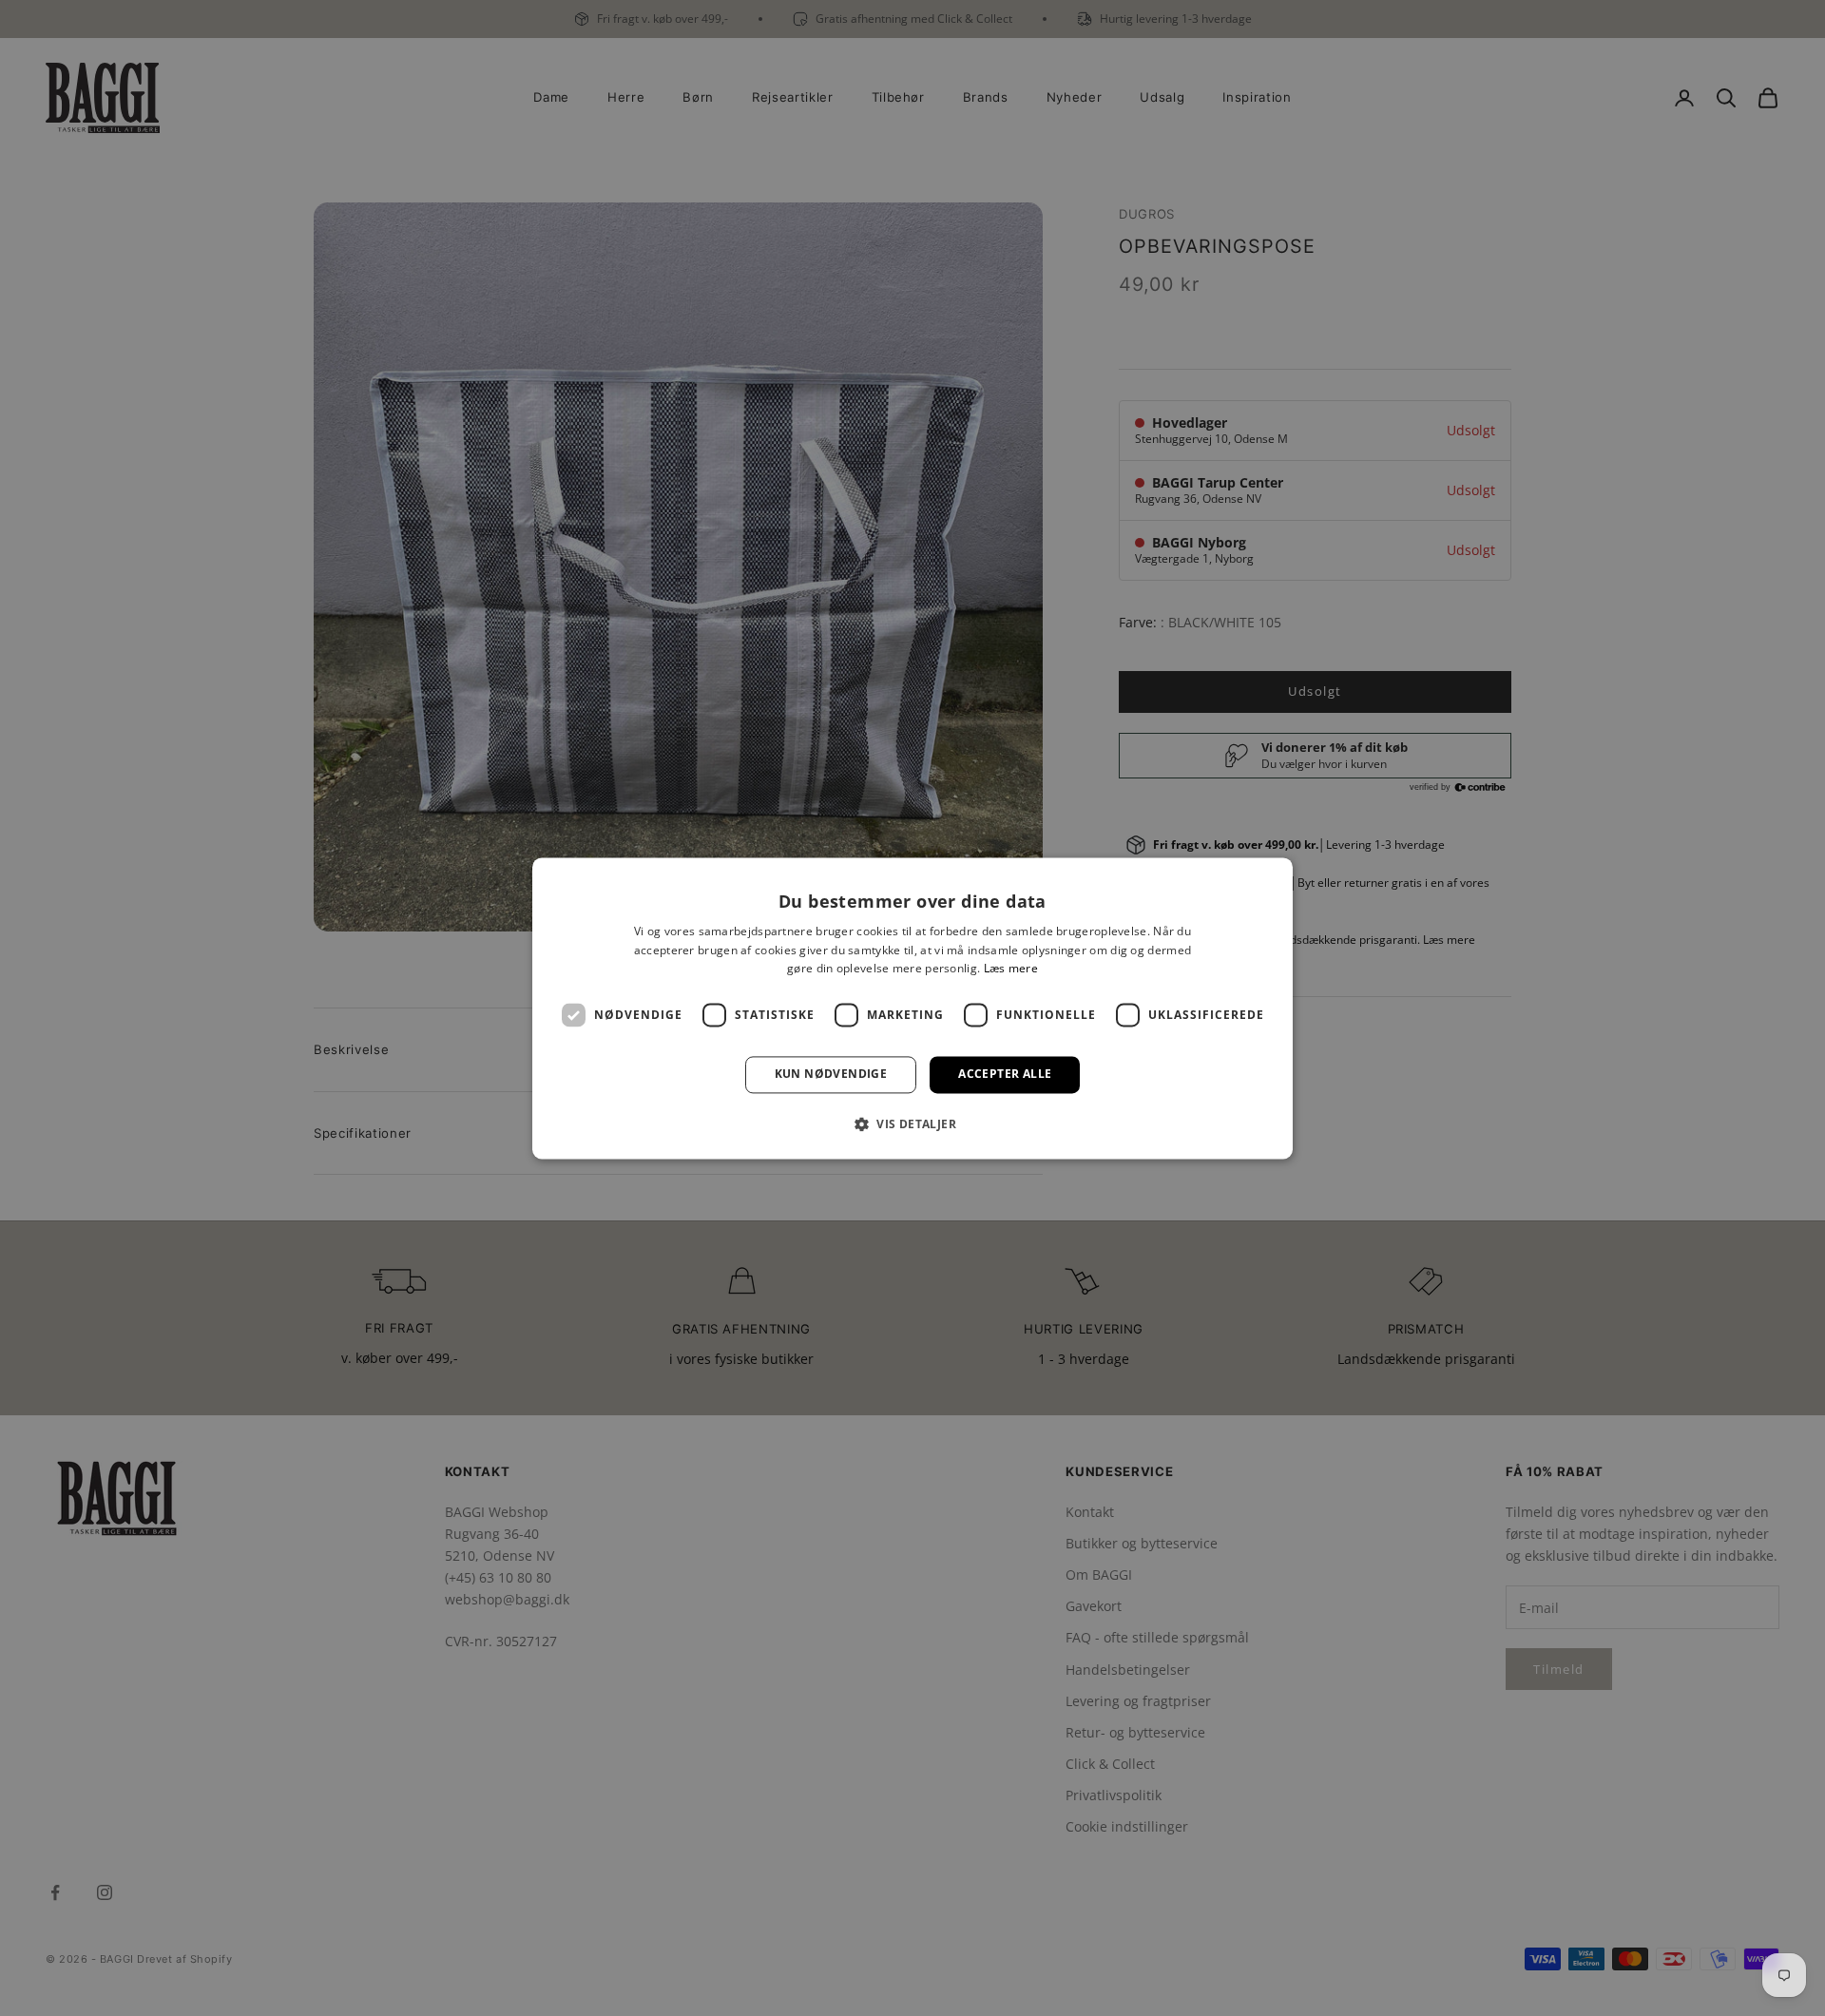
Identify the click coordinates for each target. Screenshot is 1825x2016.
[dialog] (912, 1008)
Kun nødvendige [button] (831, 1075)
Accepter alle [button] (1005, 1075)
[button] (912, 1123)
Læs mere (1011, 969)
